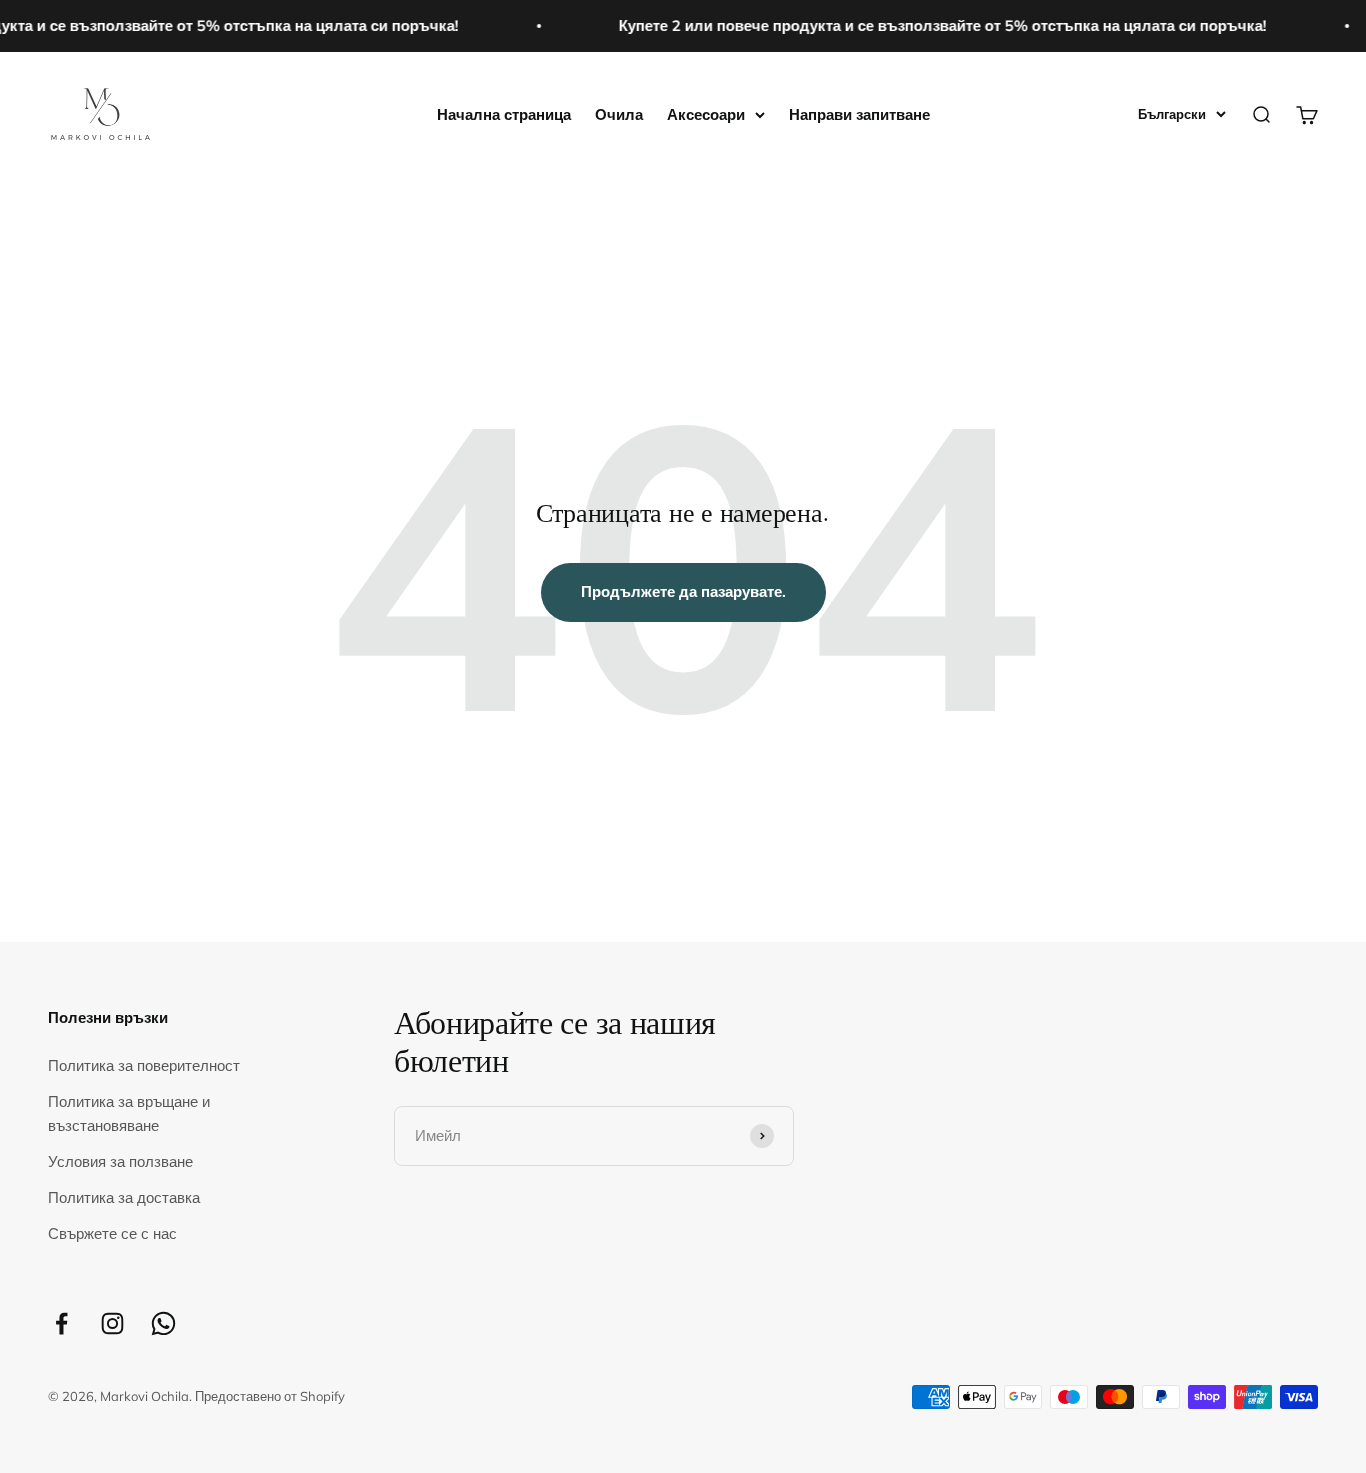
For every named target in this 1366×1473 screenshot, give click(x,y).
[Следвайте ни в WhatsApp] (163, 1323)
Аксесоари (706, 114)
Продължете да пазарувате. (683, 591)
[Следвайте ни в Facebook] (61, 1323)
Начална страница (504, 114)
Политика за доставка (124, 1197)
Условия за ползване (120, 1161)
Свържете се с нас (112, 1233)
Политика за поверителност (144, 1065)
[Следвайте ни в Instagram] (112, 1323)
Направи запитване (859, 114)
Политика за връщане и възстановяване (129, 1113)
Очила (619, 114)
